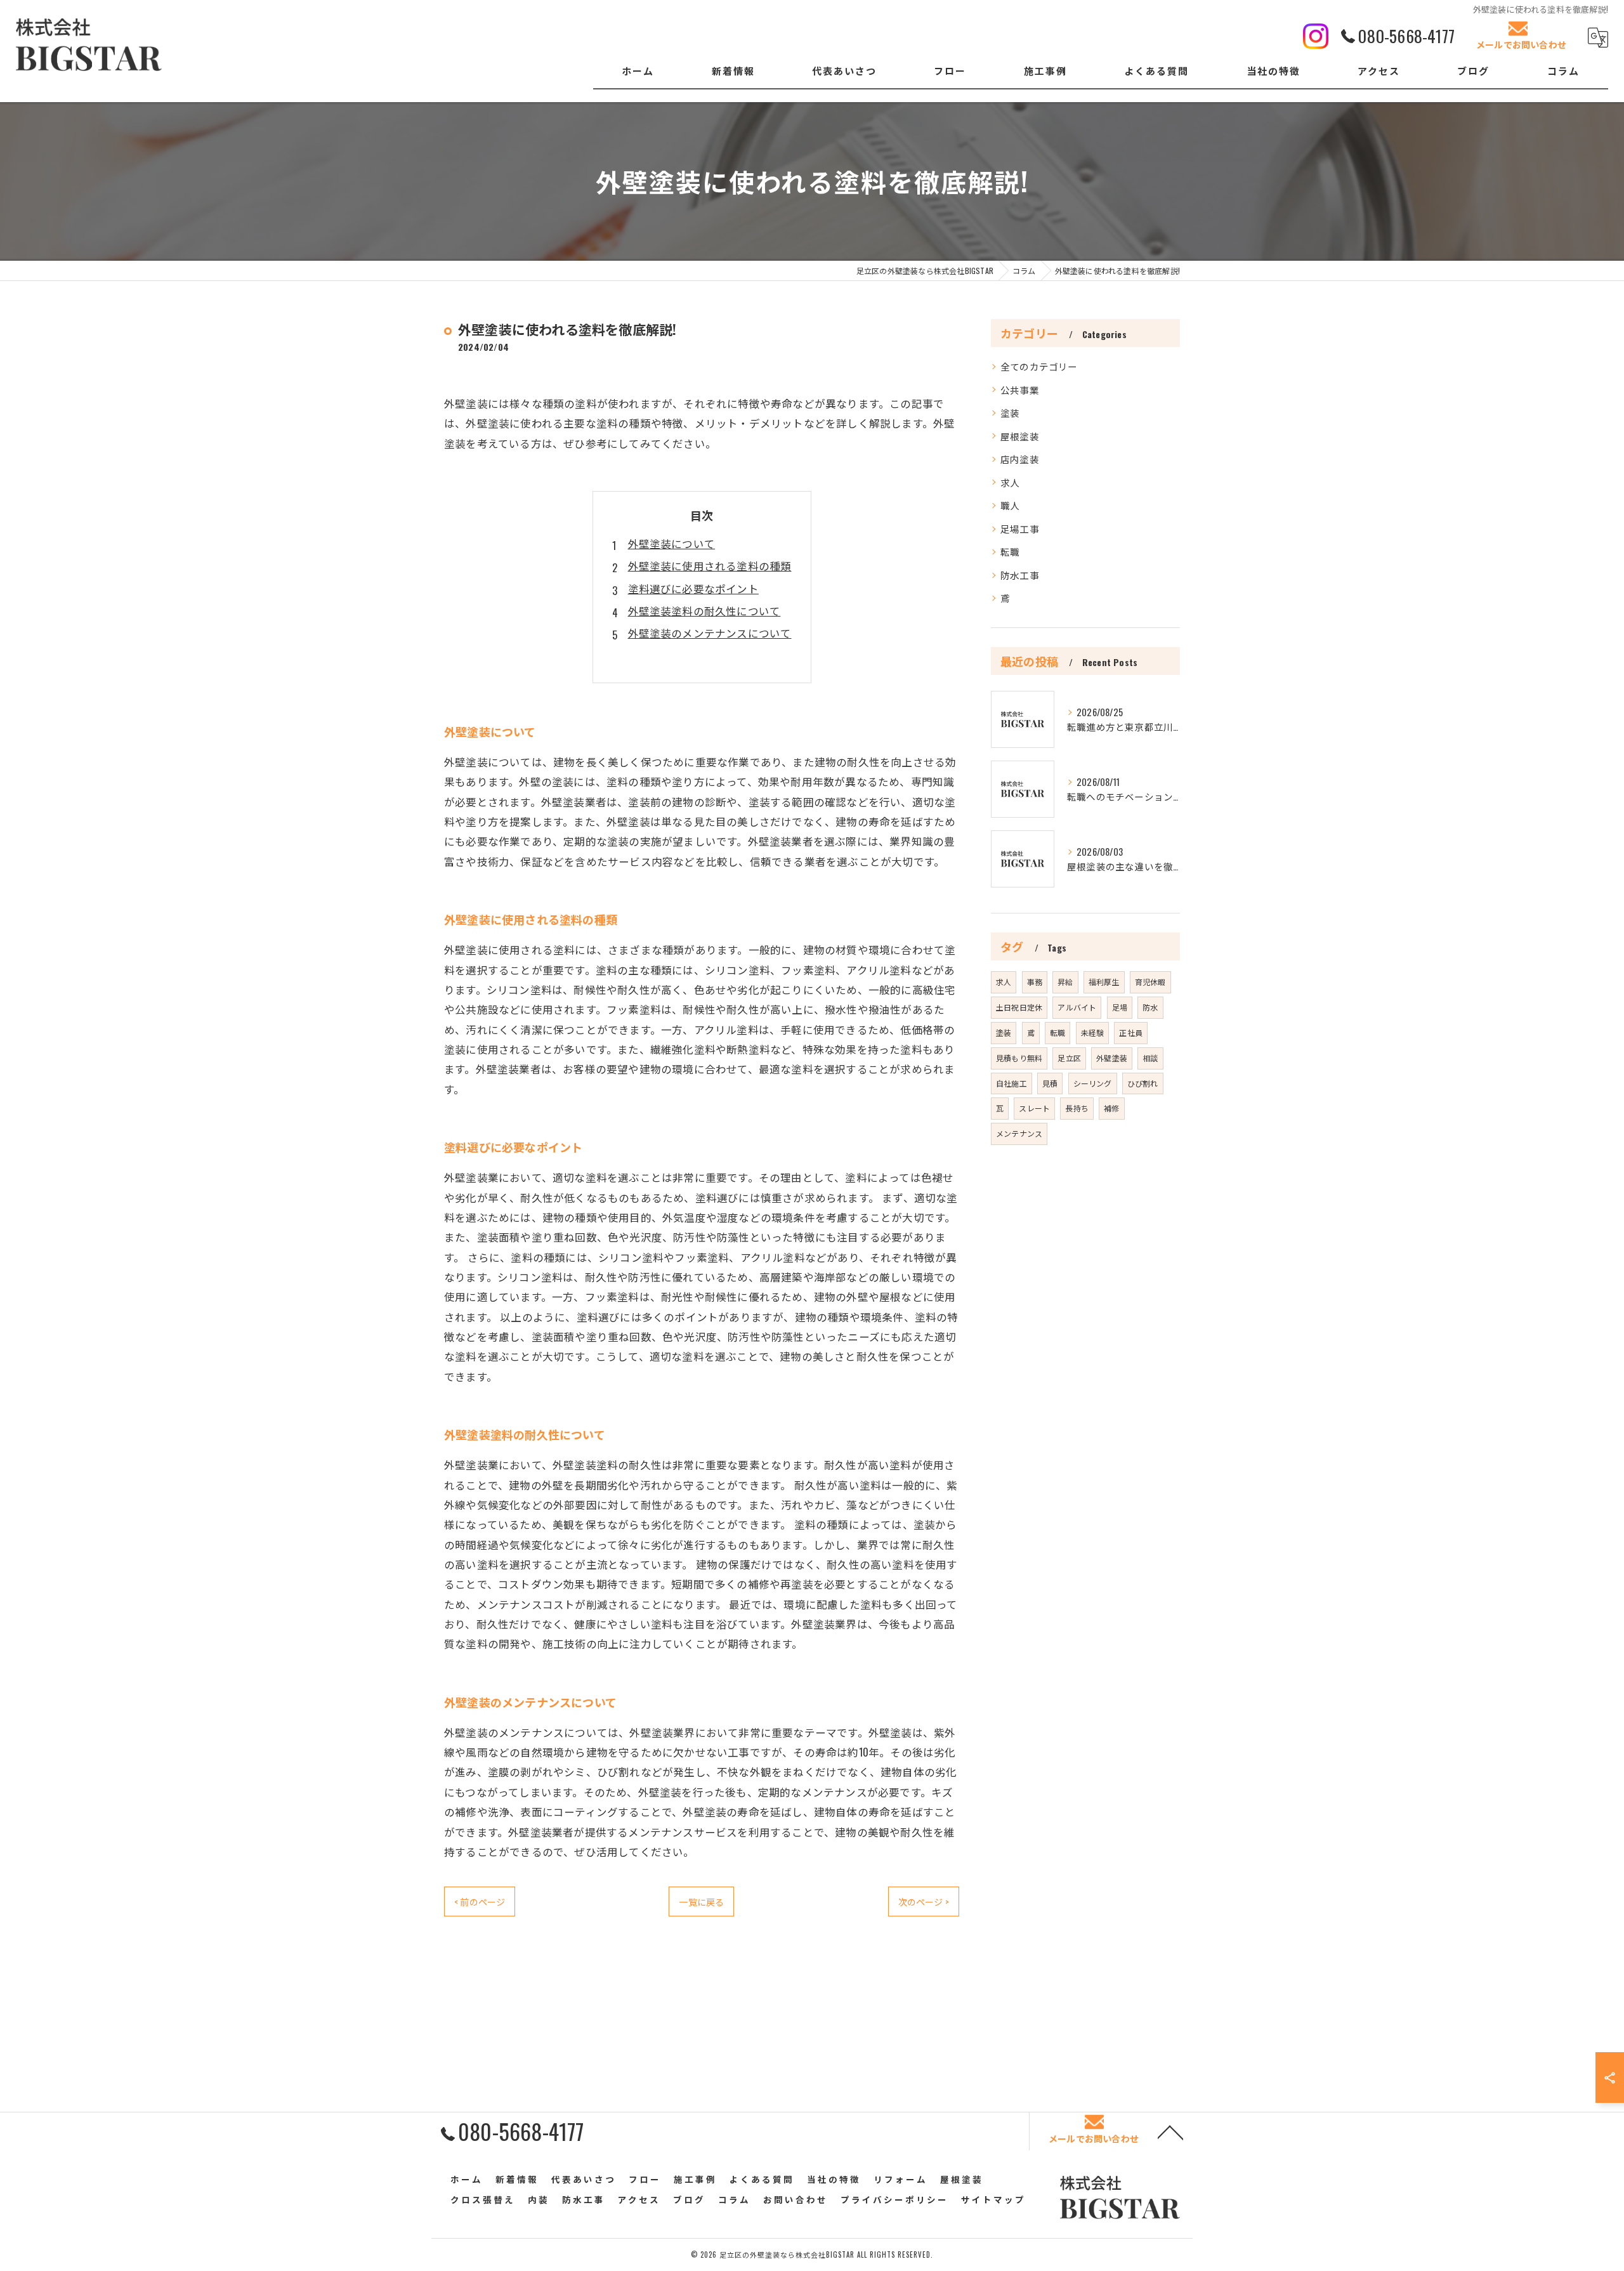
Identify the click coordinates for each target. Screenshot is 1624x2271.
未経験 (1093, 1032)
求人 (1010, 482)
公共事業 (1020, 390)
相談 (1150, 1058)
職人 (1010, 505)
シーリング (1093, 1083)
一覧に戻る (701, 1901)
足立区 (1069, 1058)
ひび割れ (1143, 1083)
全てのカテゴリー (1039, 366)
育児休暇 (1150, 982)
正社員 (1131, 1032)
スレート (1034, 1108)
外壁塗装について (672, 543)
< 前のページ (480, 1901)
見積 (1050, 1083)
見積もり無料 (1019, 1058)
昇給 (1065, 982)
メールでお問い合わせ (1521, 44)
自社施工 (1012, 1083)
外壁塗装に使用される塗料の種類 (710, 566)
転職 (1010, 552)
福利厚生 (1104, 982)
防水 (1150, 1007)
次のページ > (924, 1901)
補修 (1111, 1108)
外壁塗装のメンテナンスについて (710, 633)
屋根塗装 (1020, 436)
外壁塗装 (1112, 1058)
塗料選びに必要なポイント (693, 588)
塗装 (1010, 413)
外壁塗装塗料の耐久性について (704, 611)
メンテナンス (1019, 1133)
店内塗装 (1020, 459)
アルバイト (1077, 1007)
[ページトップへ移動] (1170, 2131)
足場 (1120, 1007)
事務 (1035, 982)
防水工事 (1020, 575)
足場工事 (1020, 529)
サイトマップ (993, 2199)
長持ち (1077, 1108)
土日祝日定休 (1019, 1007)
